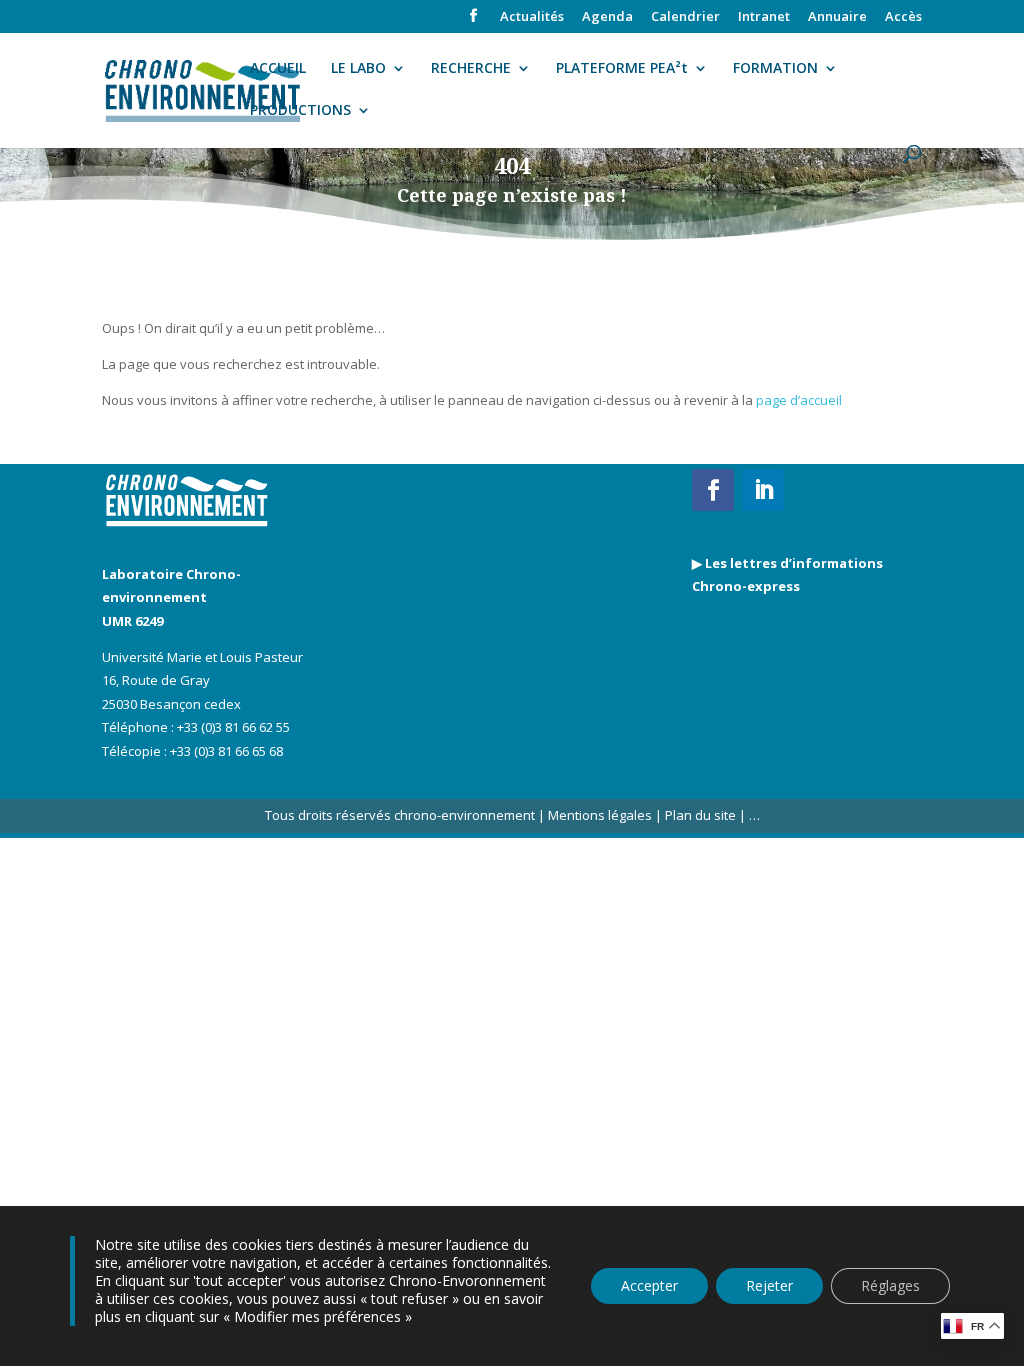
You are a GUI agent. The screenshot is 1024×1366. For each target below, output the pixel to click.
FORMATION (775, 69)
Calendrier (685, 17)
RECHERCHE (471, 69)
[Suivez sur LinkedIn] (763, 490)
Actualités (532, 17)
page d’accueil (799, 400)
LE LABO (358, 69)
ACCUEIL (278, 69)
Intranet (764, 17)
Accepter (649, 1285)
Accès (903, 17)
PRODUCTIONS (300, 111)
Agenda (607, 17)
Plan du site (699, 815)
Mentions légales (600, 815)
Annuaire (837, 17)
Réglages (890, 1285)
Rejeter (769, 1285)
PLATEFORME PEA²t (622, 69)
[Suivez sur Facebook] (713, 490)
